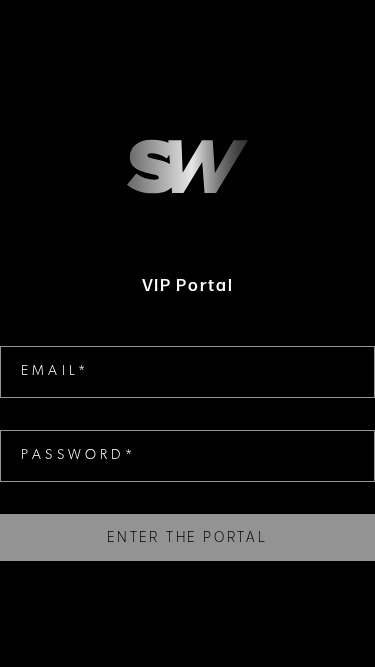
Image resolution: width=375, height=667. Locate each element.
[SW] (187, 166)
